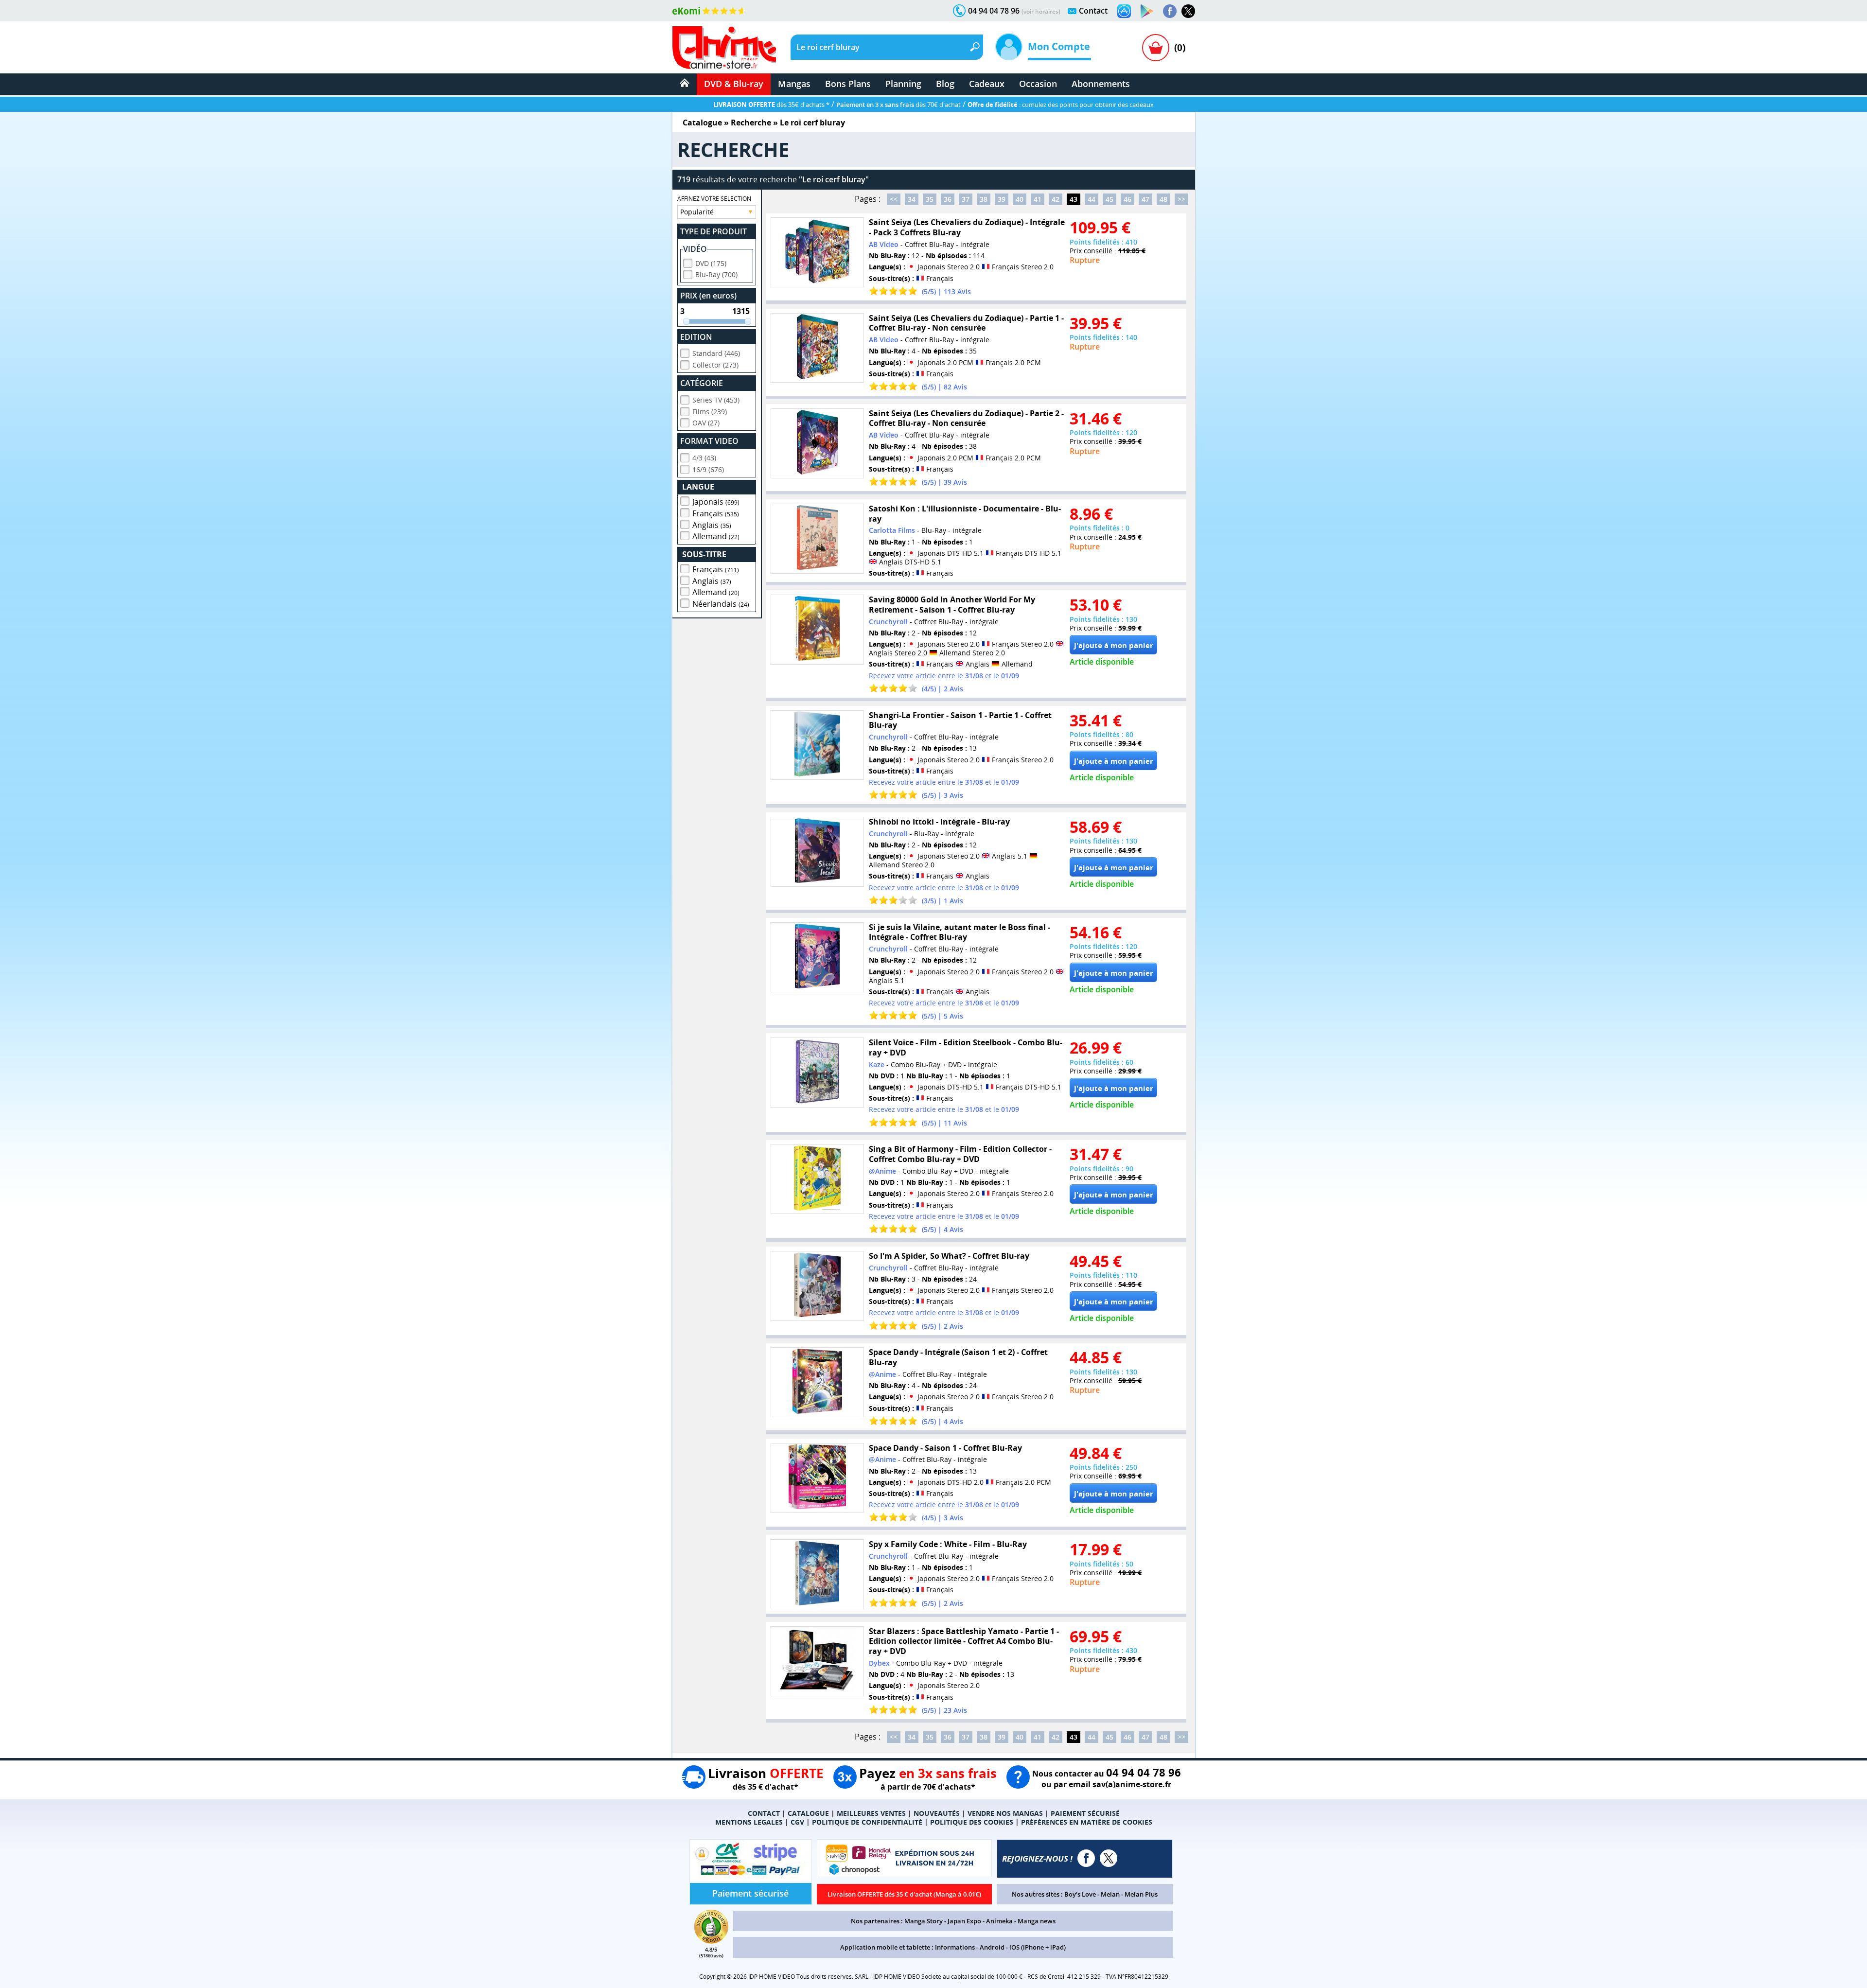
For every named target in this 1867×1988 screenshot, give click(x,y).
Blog (945, 84)
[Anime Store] (724, 48)
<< (894, 199)
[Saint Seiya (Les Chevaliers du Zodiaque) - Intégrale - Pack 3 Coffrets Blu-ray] (817, 252)
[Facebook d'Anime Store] (1086, 1858)
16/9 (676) (708, 469)
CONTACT (764, 1813)
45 (1110, 199)
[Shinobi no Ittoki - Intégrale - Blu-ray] (817, 852)
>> (1181, 199)
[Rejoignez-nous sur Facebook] (1170, 11)
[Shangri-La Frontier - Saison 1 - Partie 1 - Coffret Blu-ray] (817, 745)
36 (948, 199)
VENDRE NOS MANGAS (1005, 1813)
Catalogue (702, 123)
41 (1038, 199)
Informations (955, 1947)
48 (1163, 199)
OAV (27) (706, 423)
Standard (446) (716, 353)
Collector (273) (715, 365)
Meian (1110, 1894)
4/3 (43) (704, 458)
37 (966, 199)
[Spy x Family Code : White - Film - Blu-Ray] (817, 1574)
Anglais (712, 525)
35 (930, 199)
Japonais (716, 502)
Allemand (716, 536)
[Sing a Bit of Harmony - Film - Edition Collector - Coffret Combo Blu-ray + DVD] (817, 1179)
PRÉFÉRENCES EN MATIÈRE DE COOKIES (1087, 1822)
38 (984, 199)
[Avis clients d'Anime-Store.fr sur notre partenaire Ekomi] (709, 11)
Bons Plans (848, 84)
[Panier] (1156, 48)
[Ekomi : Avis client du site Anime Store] (711, 1941)
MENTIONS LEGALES (749, 1822)
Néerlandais (721, 604)
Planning (903, 84)
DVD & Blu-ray (734, 84)
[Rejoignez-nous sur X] (1188, 11)
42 (1056, 199)
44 (1092, 199)
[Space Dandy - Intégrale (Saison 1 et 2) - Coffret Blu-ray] (817, 1382)
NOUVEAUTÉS (937, 1813)
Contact (1093, 11)
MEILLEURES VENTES (871, 1813)
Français (716, 513)
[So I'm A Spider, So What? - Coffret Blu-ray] (817, 1286)
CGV (797, 1822)
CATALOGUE (808, 1813)
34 (912, 199)
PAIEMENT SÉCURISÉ (1085, 1813)
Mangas (794, 84)
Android (992, 1947)
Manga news (1037, 1921)
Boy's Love (1080, 1894)
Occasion (1038, 84)
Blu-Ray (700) (716, 274)
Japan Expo (964, 1921)
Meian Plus (1141, 1894)
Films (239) (710, 412)
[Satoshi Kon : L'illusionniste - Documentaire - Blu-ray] (817, 539)
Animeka (999, 1921)
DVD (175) (711, 263)
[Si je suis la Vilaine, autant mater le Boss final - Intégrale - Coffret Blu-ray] (817, 957)
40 (1020, 199)
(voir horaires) (1041, 11)
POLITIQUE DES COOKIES (972, 1822)
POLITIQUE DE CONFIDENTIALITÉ (867, 1822)
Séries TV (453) (716, 400)
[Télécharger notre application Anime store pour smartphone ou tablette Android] (1147, 11)
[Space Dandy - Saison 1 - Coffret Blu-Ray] (817, 1478)
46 (1127, 199)
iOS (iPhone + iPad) (1038, 1947)
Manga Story (924, 1921)
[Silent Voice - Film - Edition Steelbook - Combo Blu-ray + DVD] (817, 1073)
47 (1145, 199)
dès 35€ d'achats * (771, 105)
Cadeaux (987, 84)
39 (1002, 199)
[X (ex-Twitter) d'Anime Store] (1109, 1858)
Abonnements (1101, 84)
